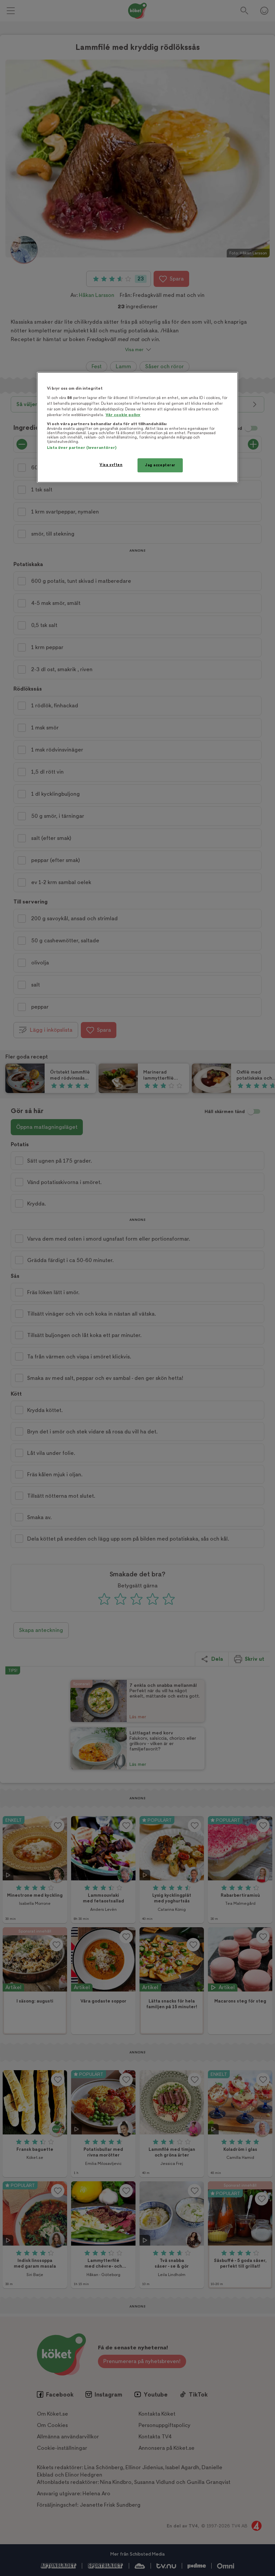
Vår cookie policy (123, 415)
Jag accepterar (160, 465)
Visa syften (111, 465)
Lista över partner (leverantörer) (82, 448)
